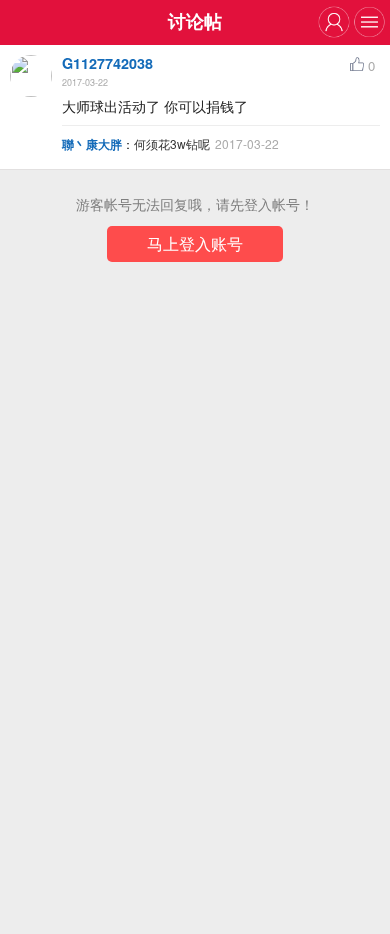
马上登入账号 (195, 243)
